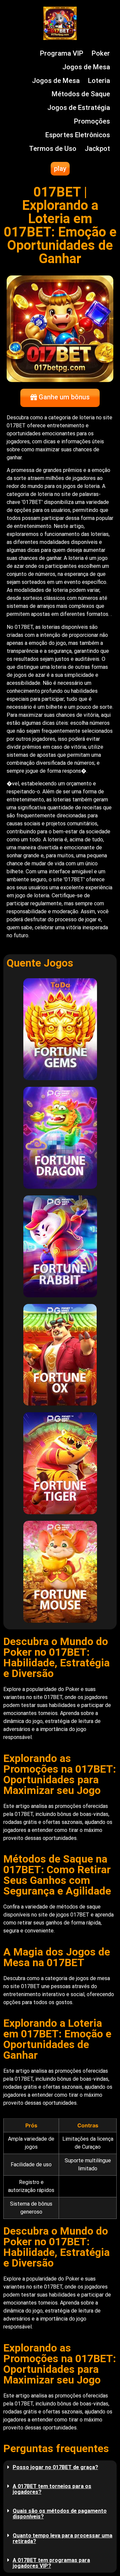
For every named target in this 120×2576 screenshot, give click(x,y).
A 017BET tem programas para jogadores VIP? (51, 2563)
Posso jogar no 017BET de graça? (55, 2467)
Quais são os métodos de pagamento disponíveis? (60, 2514)
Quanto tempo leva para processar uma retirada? (62, 2538)
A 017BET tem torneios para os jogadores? (52, 2489)
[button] (60, 2467)
